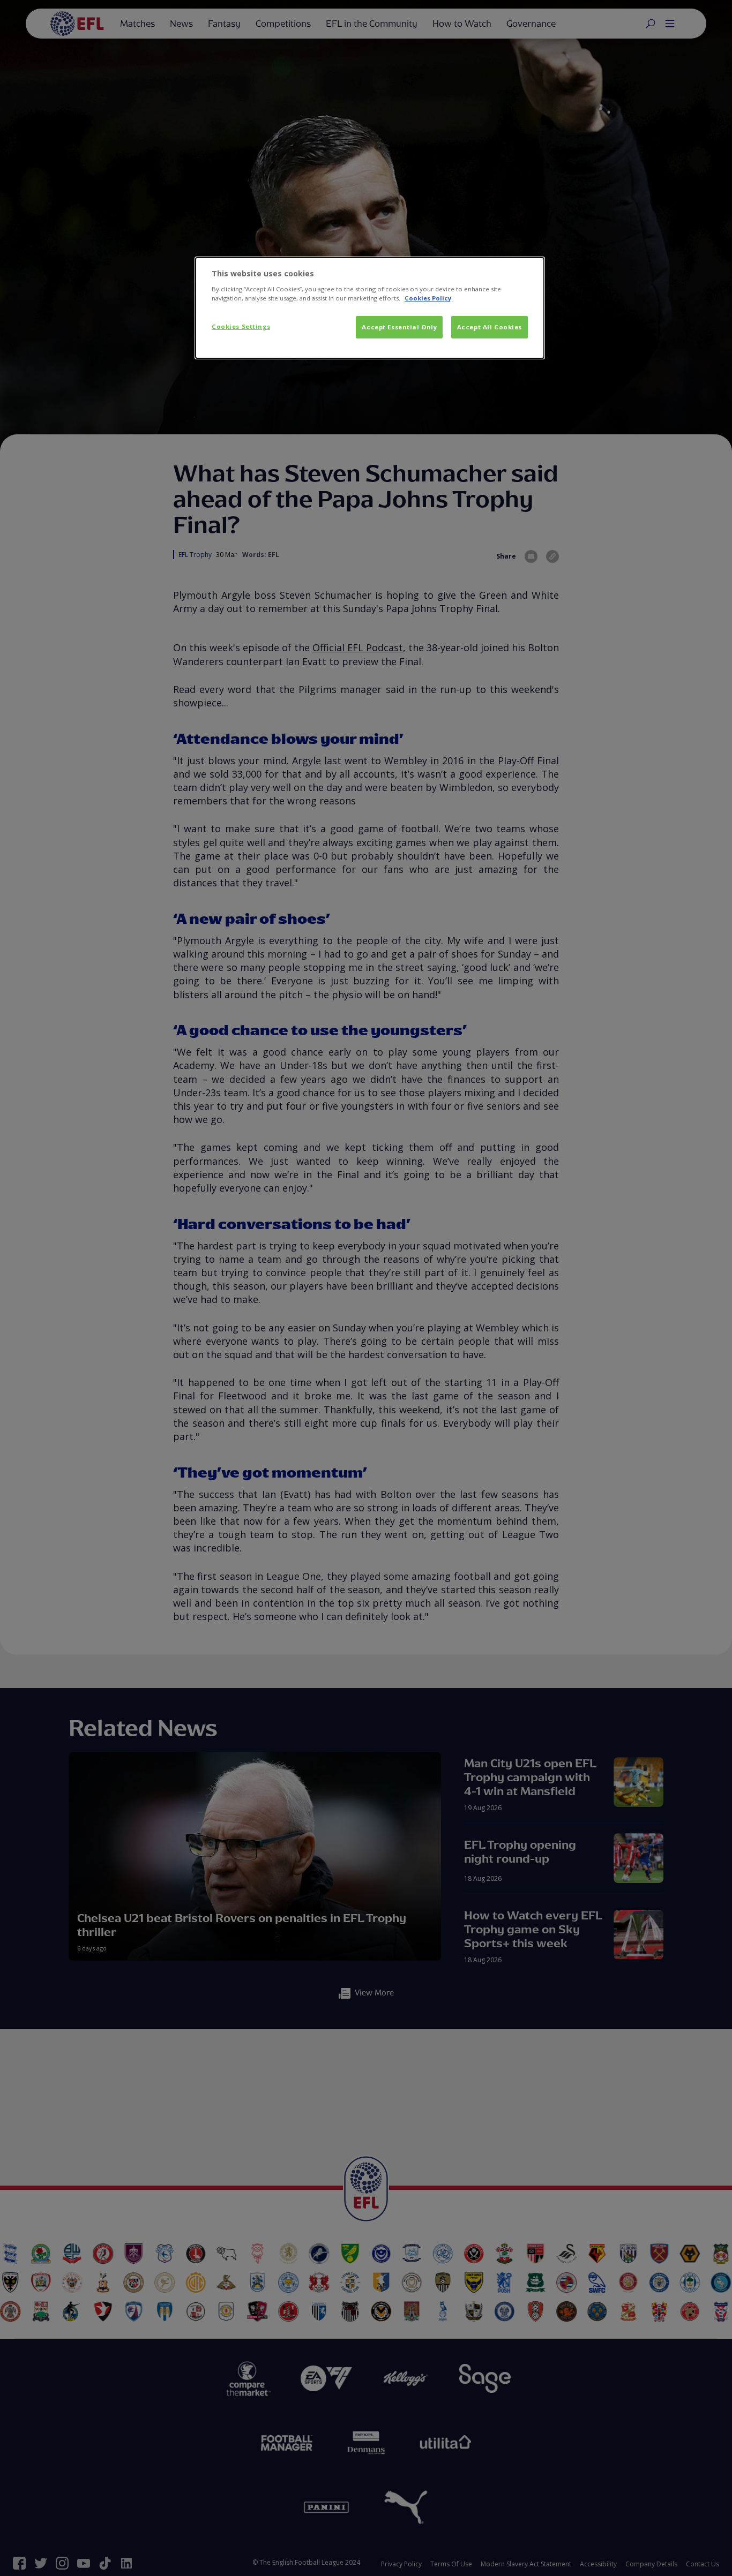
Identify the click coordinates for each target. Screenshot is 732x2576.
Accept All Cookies (490, 327)
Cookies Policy (428, 298)
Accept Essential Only (399, 327)
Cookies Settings (241, 326)
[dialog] (370, 308)
